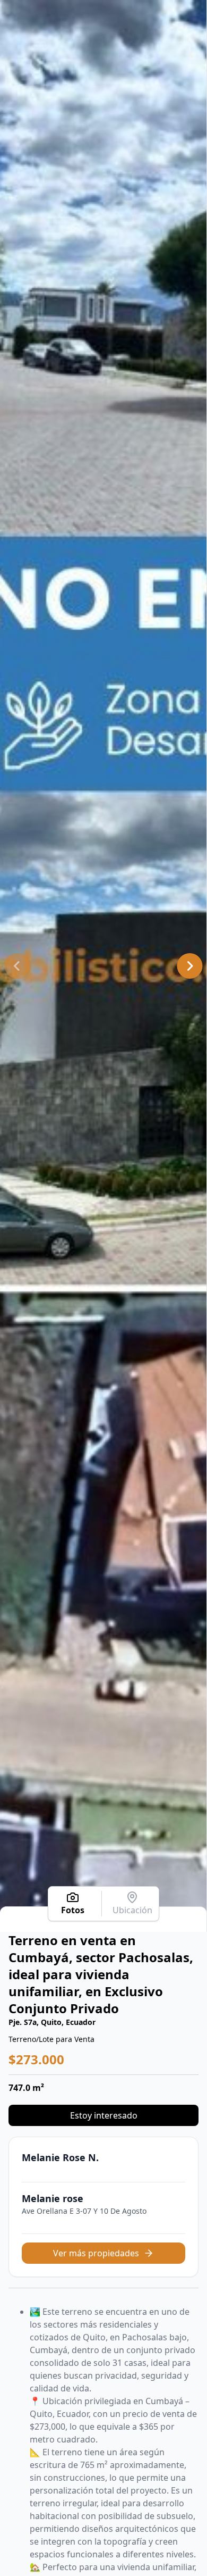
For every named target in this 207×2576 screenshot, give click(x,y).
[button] (17, 966)
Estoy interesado (104, 2115)
